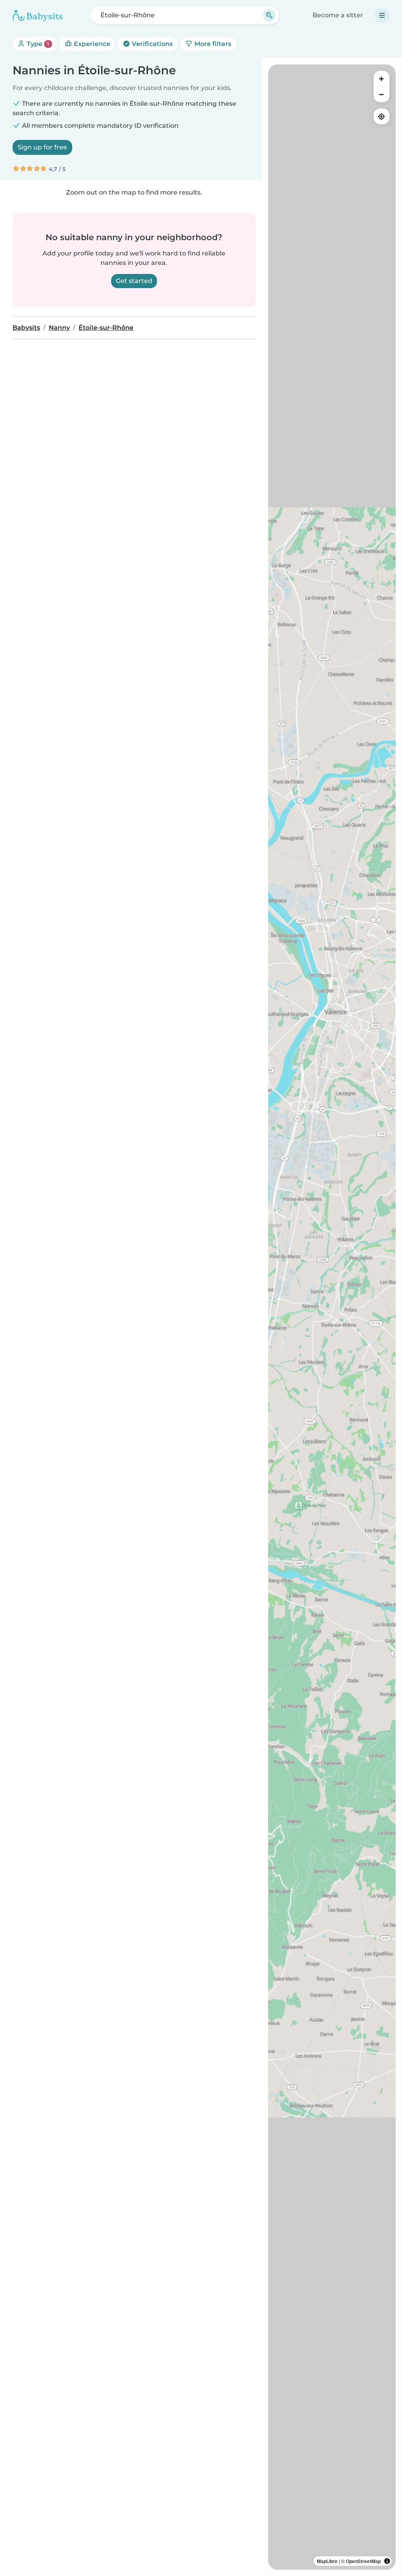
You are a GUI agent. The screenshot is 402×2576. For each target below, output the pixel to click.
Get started (134, 281)
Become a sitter (338, 15)
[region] (332, 1317)
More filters (212, 44)
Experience (91, 44)
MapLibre (327, 2561)
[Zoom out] (382, 94)
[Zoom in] (382, 79)
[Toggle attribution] (387, 2561)
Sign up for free (42, 147)
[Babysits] (38, 15)
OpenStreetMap (363, 2561)
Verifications (152, 44)
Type (37, 44)
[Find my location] (382, 116)
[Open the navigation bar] (382, 15)
